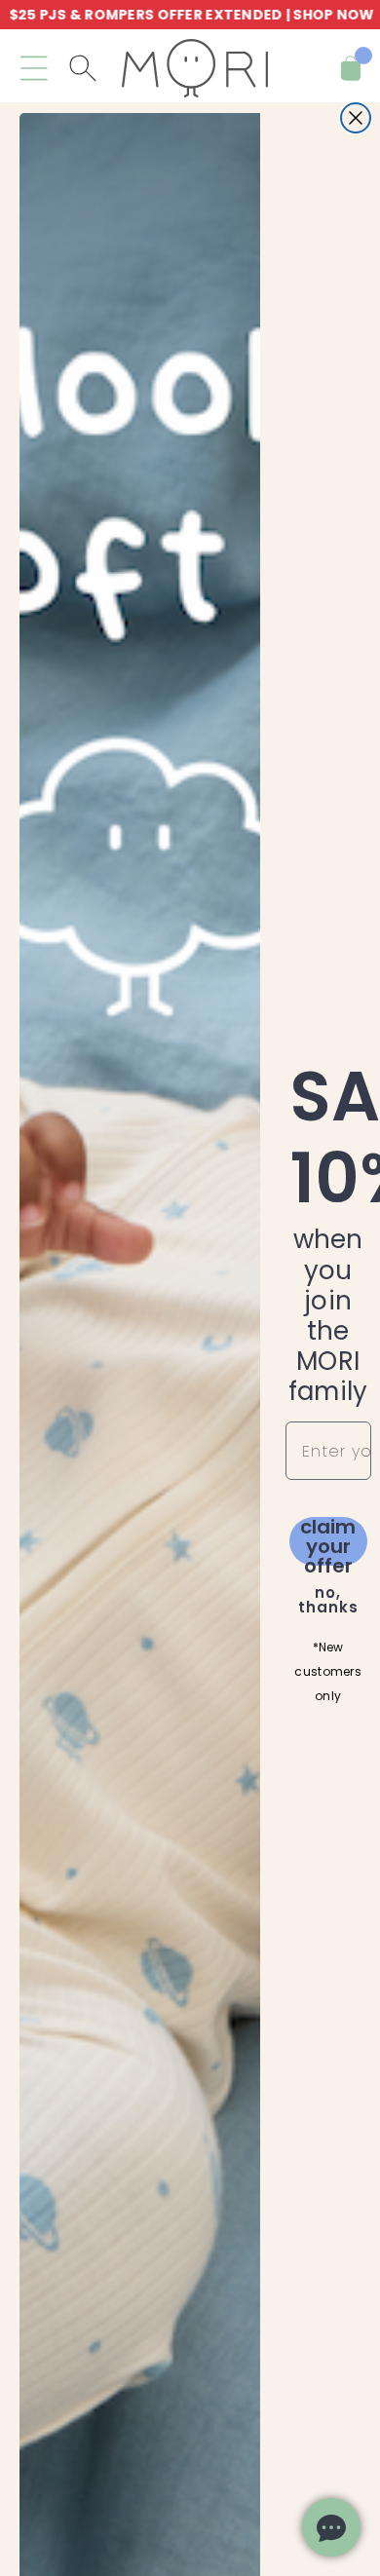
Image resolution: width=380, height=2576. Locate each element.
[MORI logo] (195, 68)
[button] (34, 68)
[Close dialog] (356, 118)
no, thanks (328, 1600)
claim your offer (328, 1541)
